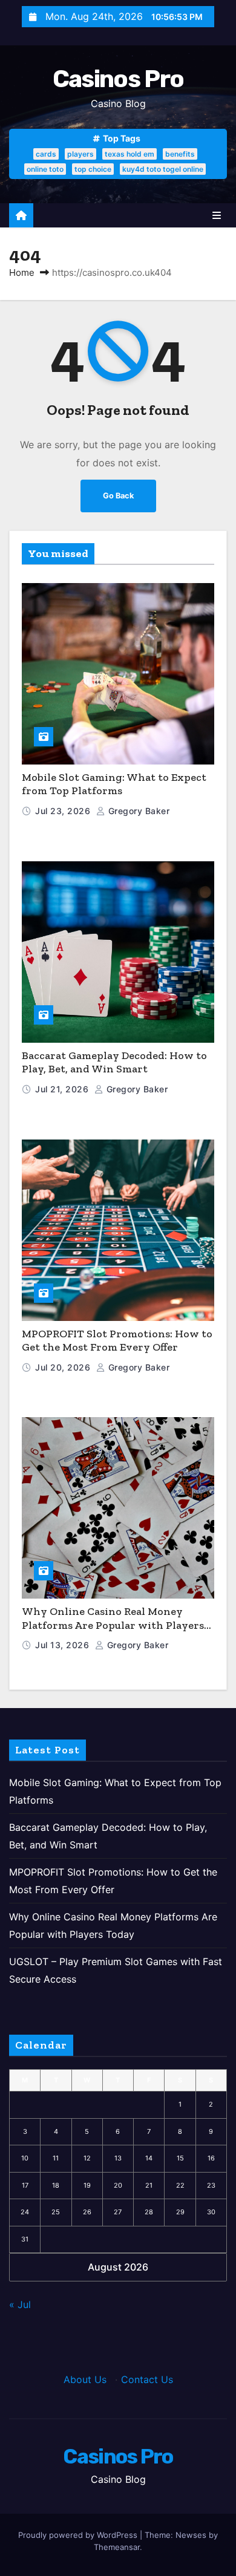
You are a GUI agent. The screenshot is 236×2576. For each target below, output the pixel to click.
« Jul (20, 2304)
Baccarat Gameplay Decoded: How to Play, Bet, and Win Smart (114, 1062)
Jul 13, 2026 (64, 1645)
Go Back (118, 496)
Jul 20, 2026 (64, 1367)
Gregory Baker (137, 811)
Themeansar (117, 2547)
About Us (85, 2379)
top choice (93, 169)
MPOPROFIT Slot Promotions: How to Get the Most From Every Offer (117, 1341)
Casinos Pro (118, 79)
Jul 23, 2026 (64, 811)
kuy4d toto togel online (163, 169)
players (80, 154)
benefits (180, 154)
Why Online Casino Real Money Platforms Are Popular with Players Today (113, 1625)
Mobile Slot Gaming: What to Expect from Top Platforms (114, 784)
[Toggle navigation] (217, 215)
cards (46, 154)
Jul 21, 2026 (63, 1089)
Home (22, 272)
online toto (45, 169)
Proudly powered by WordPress (79, 2535)
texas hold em (129, 154)
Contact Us (147, 2379)
